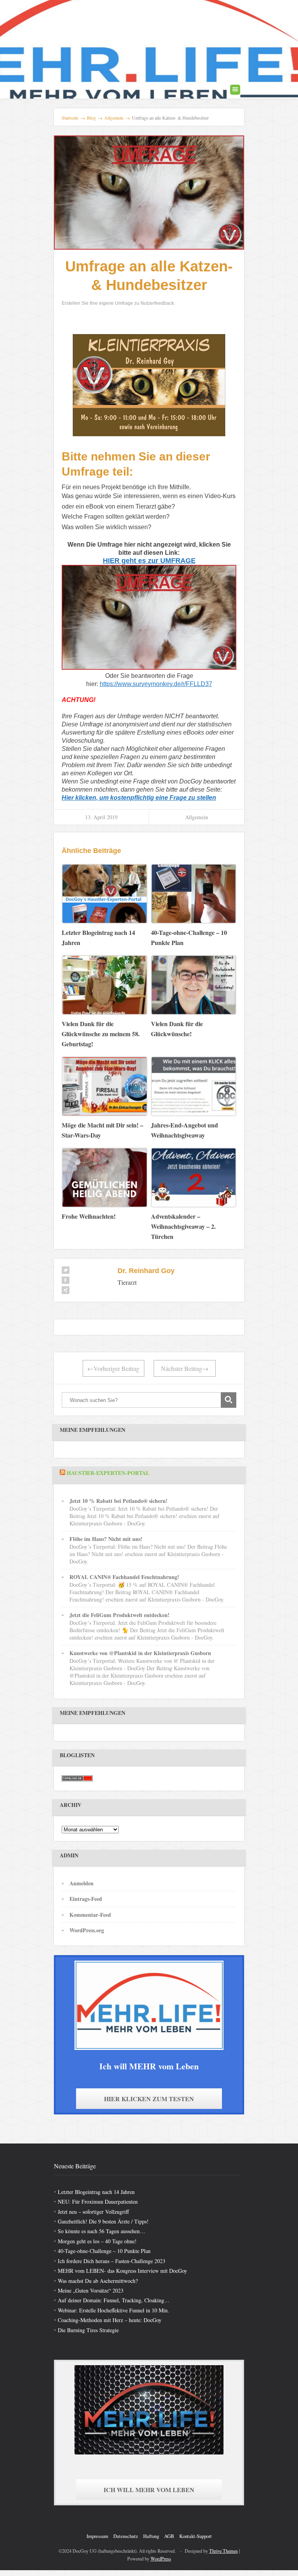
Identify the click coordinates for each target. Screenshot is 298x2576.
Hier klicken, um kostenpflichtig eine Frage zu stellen (139, 798)
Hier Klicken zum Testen (149, 2099)
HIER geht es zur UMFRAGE (149, 561)
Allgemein (197, 817)
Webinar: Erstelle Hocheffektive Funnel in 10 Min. (113, 2310)
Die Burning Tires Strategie (88, 2330)
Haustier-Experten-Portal (108, 1473)
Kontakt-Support (196, 2536)
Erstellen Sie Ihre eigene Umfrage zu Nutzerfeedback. (118, 303)
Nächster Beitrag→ (185, 1368)
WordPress (161, 2559)
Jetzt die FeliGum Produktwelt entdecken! (120, 1615)
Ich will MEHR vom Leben (149, 2490)
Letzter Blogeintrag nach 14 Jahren (96, 2192)
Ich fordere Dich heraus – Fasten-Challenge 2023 (112, 2261)
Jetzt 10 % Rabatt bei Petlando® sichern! (119, 1501)
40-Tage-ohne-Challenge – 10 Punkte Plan (104, 2251)
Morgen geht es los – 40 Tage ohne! (97, 2241)
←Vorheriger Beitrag (113, 1368)
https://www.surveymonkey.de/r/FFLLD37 (156, 684)
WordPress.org (87, 1930)
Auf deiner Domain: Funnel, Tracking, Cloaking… (114, 2300)
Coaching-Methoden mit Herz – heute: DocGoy (110, 2320)
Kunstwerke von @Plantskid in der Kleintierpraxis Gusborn (140, 1653)
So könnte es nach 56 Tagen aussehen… (101, 2231)
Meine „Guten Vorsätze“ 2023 (91, 2290)
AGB (169, 2536)
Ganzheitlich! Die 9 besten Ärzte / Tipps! (103, 2221)
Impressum (97, 2536)
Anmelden (81, 1883)
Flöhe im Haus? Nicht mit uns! (106, 1539)
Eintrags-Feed (86, 1899)
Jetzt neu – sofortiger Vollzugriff (93, 2212)
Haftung (151, 2536)
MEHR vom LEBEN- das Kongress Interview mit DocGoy (122, 2271)
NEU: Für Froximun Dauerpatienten (98, 2202)
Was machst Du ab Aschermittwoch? (98, 2281)
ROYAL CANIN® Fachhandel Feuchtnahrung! (124, 1577)
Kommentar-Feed (90, 1915)
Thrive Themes (223, 2551)
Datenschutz (126, 2536)
